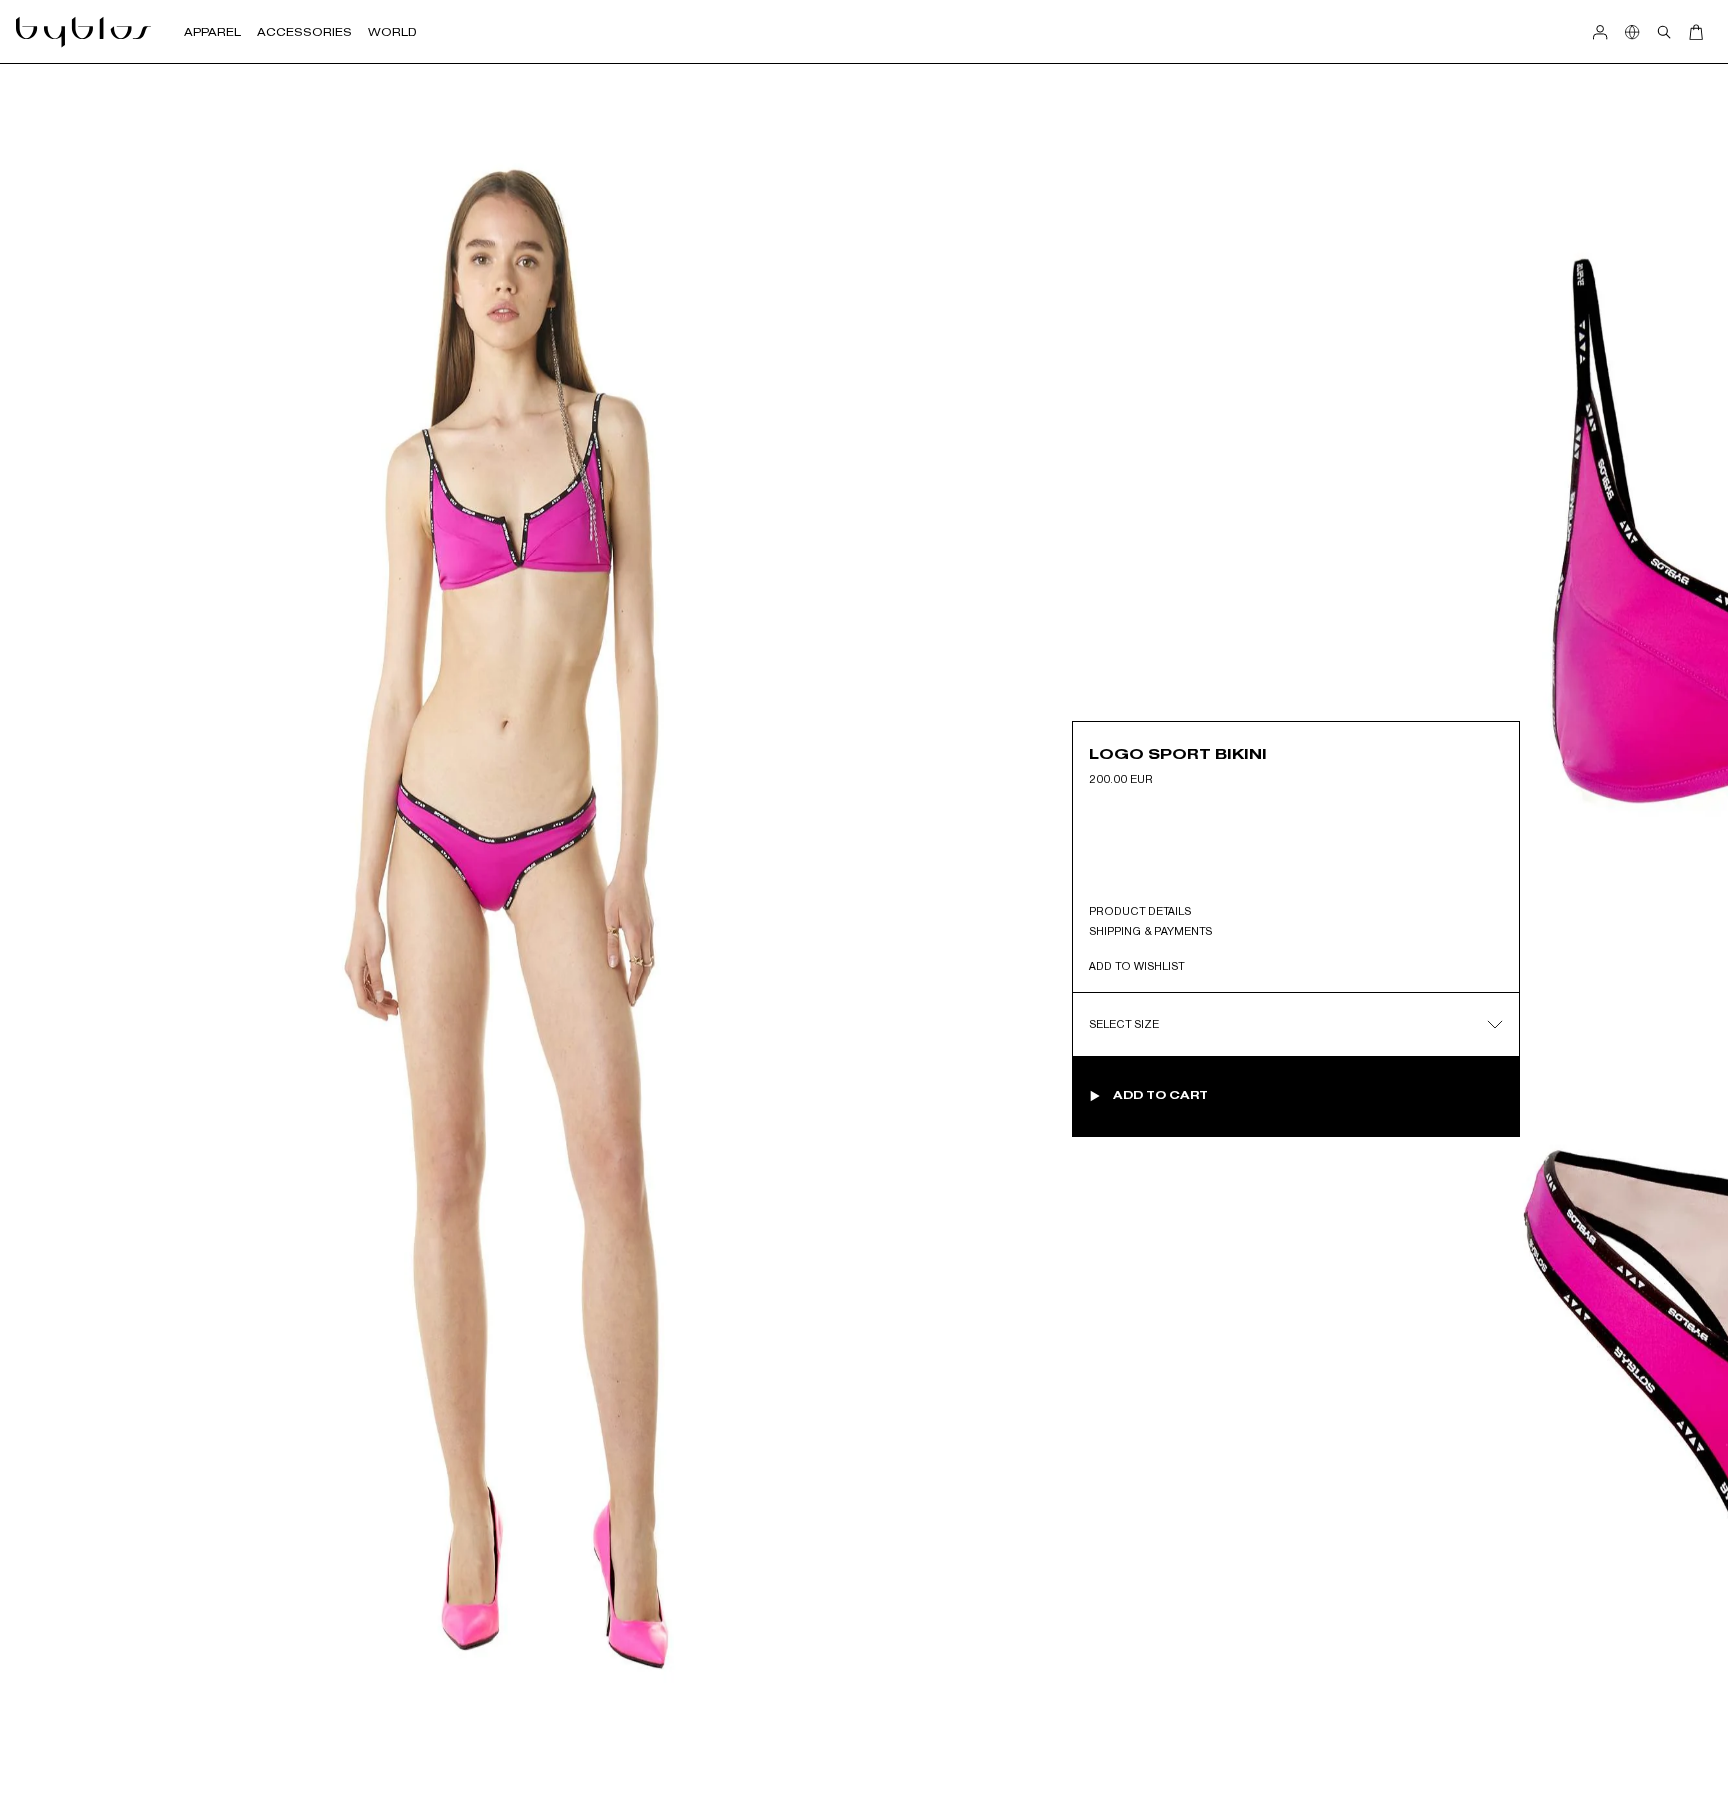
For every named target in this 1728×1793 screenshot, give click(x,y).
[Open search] (1664, 32)
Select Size (1124, 1023)
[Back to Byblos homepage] (84, 32)
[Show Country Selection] (1632, 32)
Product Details (1140, 910)
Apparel (212, 32)
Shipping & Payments (1150, 930)
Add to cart (1160, 1095)
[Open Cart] (1696, 32)
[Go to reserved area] (1600, 32)
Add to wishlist (1136, 965)
